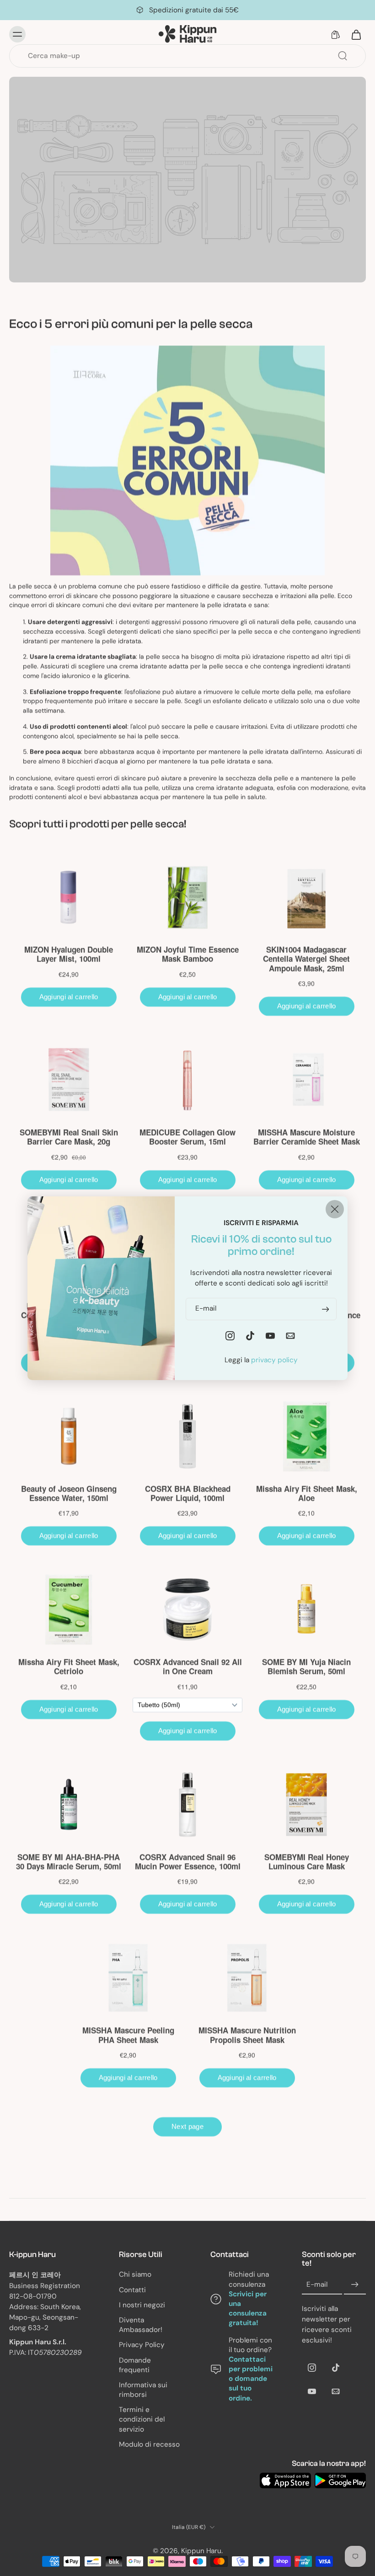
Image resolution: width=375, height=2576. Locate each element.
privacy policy (274, 1360)
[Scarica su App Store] (285, 2480)
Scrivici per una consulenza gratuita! (248, 2309)
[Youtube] (312, 2391)
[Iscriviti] (355, 2285)
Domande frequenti (135, 2365)
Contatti (132, 2290)
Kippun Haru (201, 2551)
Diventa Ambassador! (141, 2325)
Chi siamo (135, 2274)
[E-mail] (336, 2391)
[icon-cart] (356, 34)
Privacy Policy (142, 2345)
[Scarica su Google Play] (340, 2480)
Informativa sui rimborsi (143, 2390)
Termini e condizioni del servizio (142, 2419)
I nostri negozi (142, 2305)
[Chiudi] (335, 1209)
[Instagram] (312, 2368)
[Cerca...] (343, 56)
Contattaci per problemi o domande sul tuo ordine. (251, 2379)
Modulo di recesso (149, 2444)
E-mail (317, 2284)
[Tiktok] (336, 2368)
